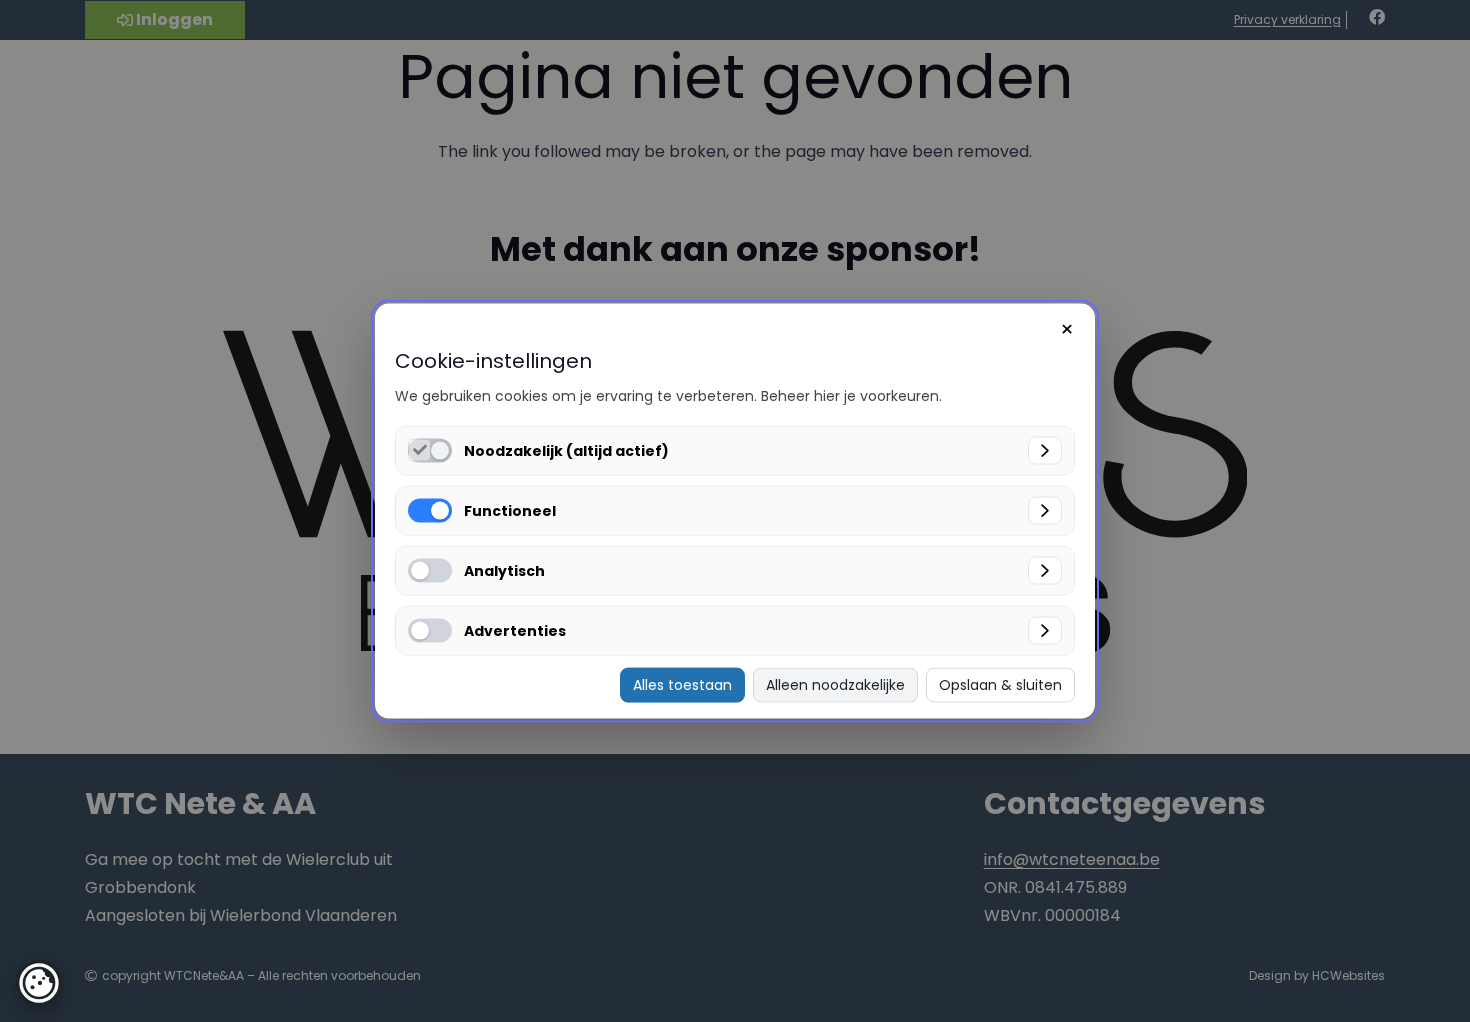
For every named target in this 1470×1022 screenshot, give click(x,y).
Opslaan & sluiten (1000, 685)
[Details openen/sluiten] (1045, 451)
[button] (39, 983)
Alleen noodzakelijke (835, 685)
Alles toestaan (682, 685)
